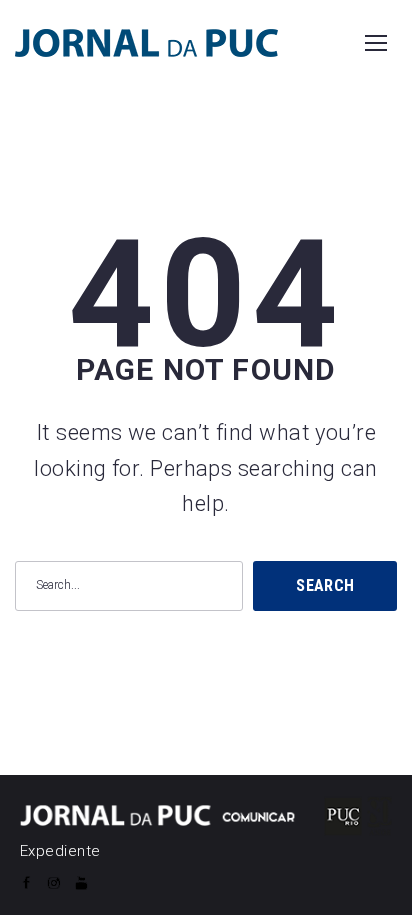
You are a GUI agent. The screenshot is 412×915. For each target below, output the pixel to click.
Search (325, 585)
